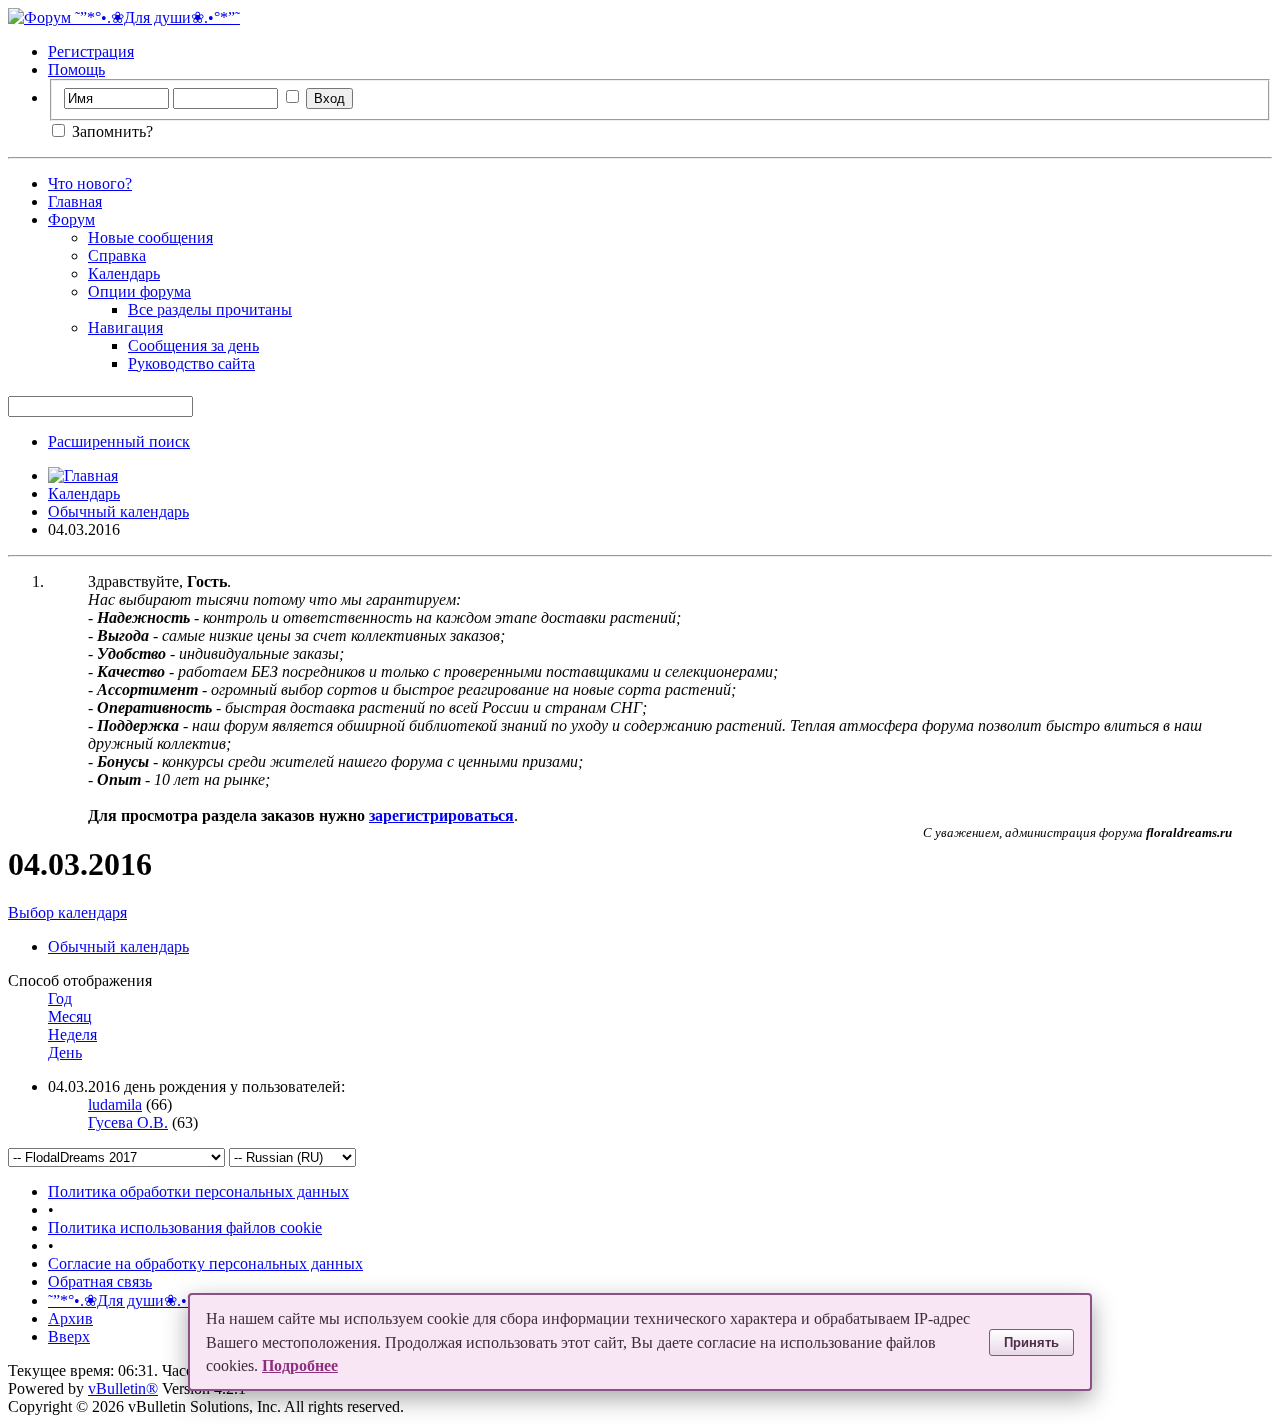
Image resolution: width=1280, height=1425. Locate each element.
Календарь (124, 273)
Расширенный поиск (119, 441)
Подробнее (300, 1365)
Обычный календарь (118, 511)
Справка (117, 255)
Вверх (69, 1336)
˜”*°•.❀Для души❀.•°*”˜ (130, 1300)
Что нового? (90, 183)
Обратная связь (100, 1281)
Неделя (72, 1034)
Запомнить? (110, 131)
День (65, 1052)
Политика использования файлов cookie (185, 1227)
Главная (75, 201)
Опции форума (139, 291)
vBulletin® (123, 1388)
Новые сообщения (150, 237)
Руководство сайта (191, 363)
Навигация (125, 327)
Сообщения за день (193, 345)
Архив (70, 1318)
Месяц (70, 1016)
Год (60, 998)
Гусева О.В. (128, 1122)
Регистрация (91, 51)
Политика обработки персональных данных (198, 1191)
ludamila (115, 1104)
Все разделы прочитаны (210, 309)
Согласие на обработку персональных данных (205, 1263)
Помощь (76, 69)
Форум (71, 219)
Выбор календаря (67, 912)
